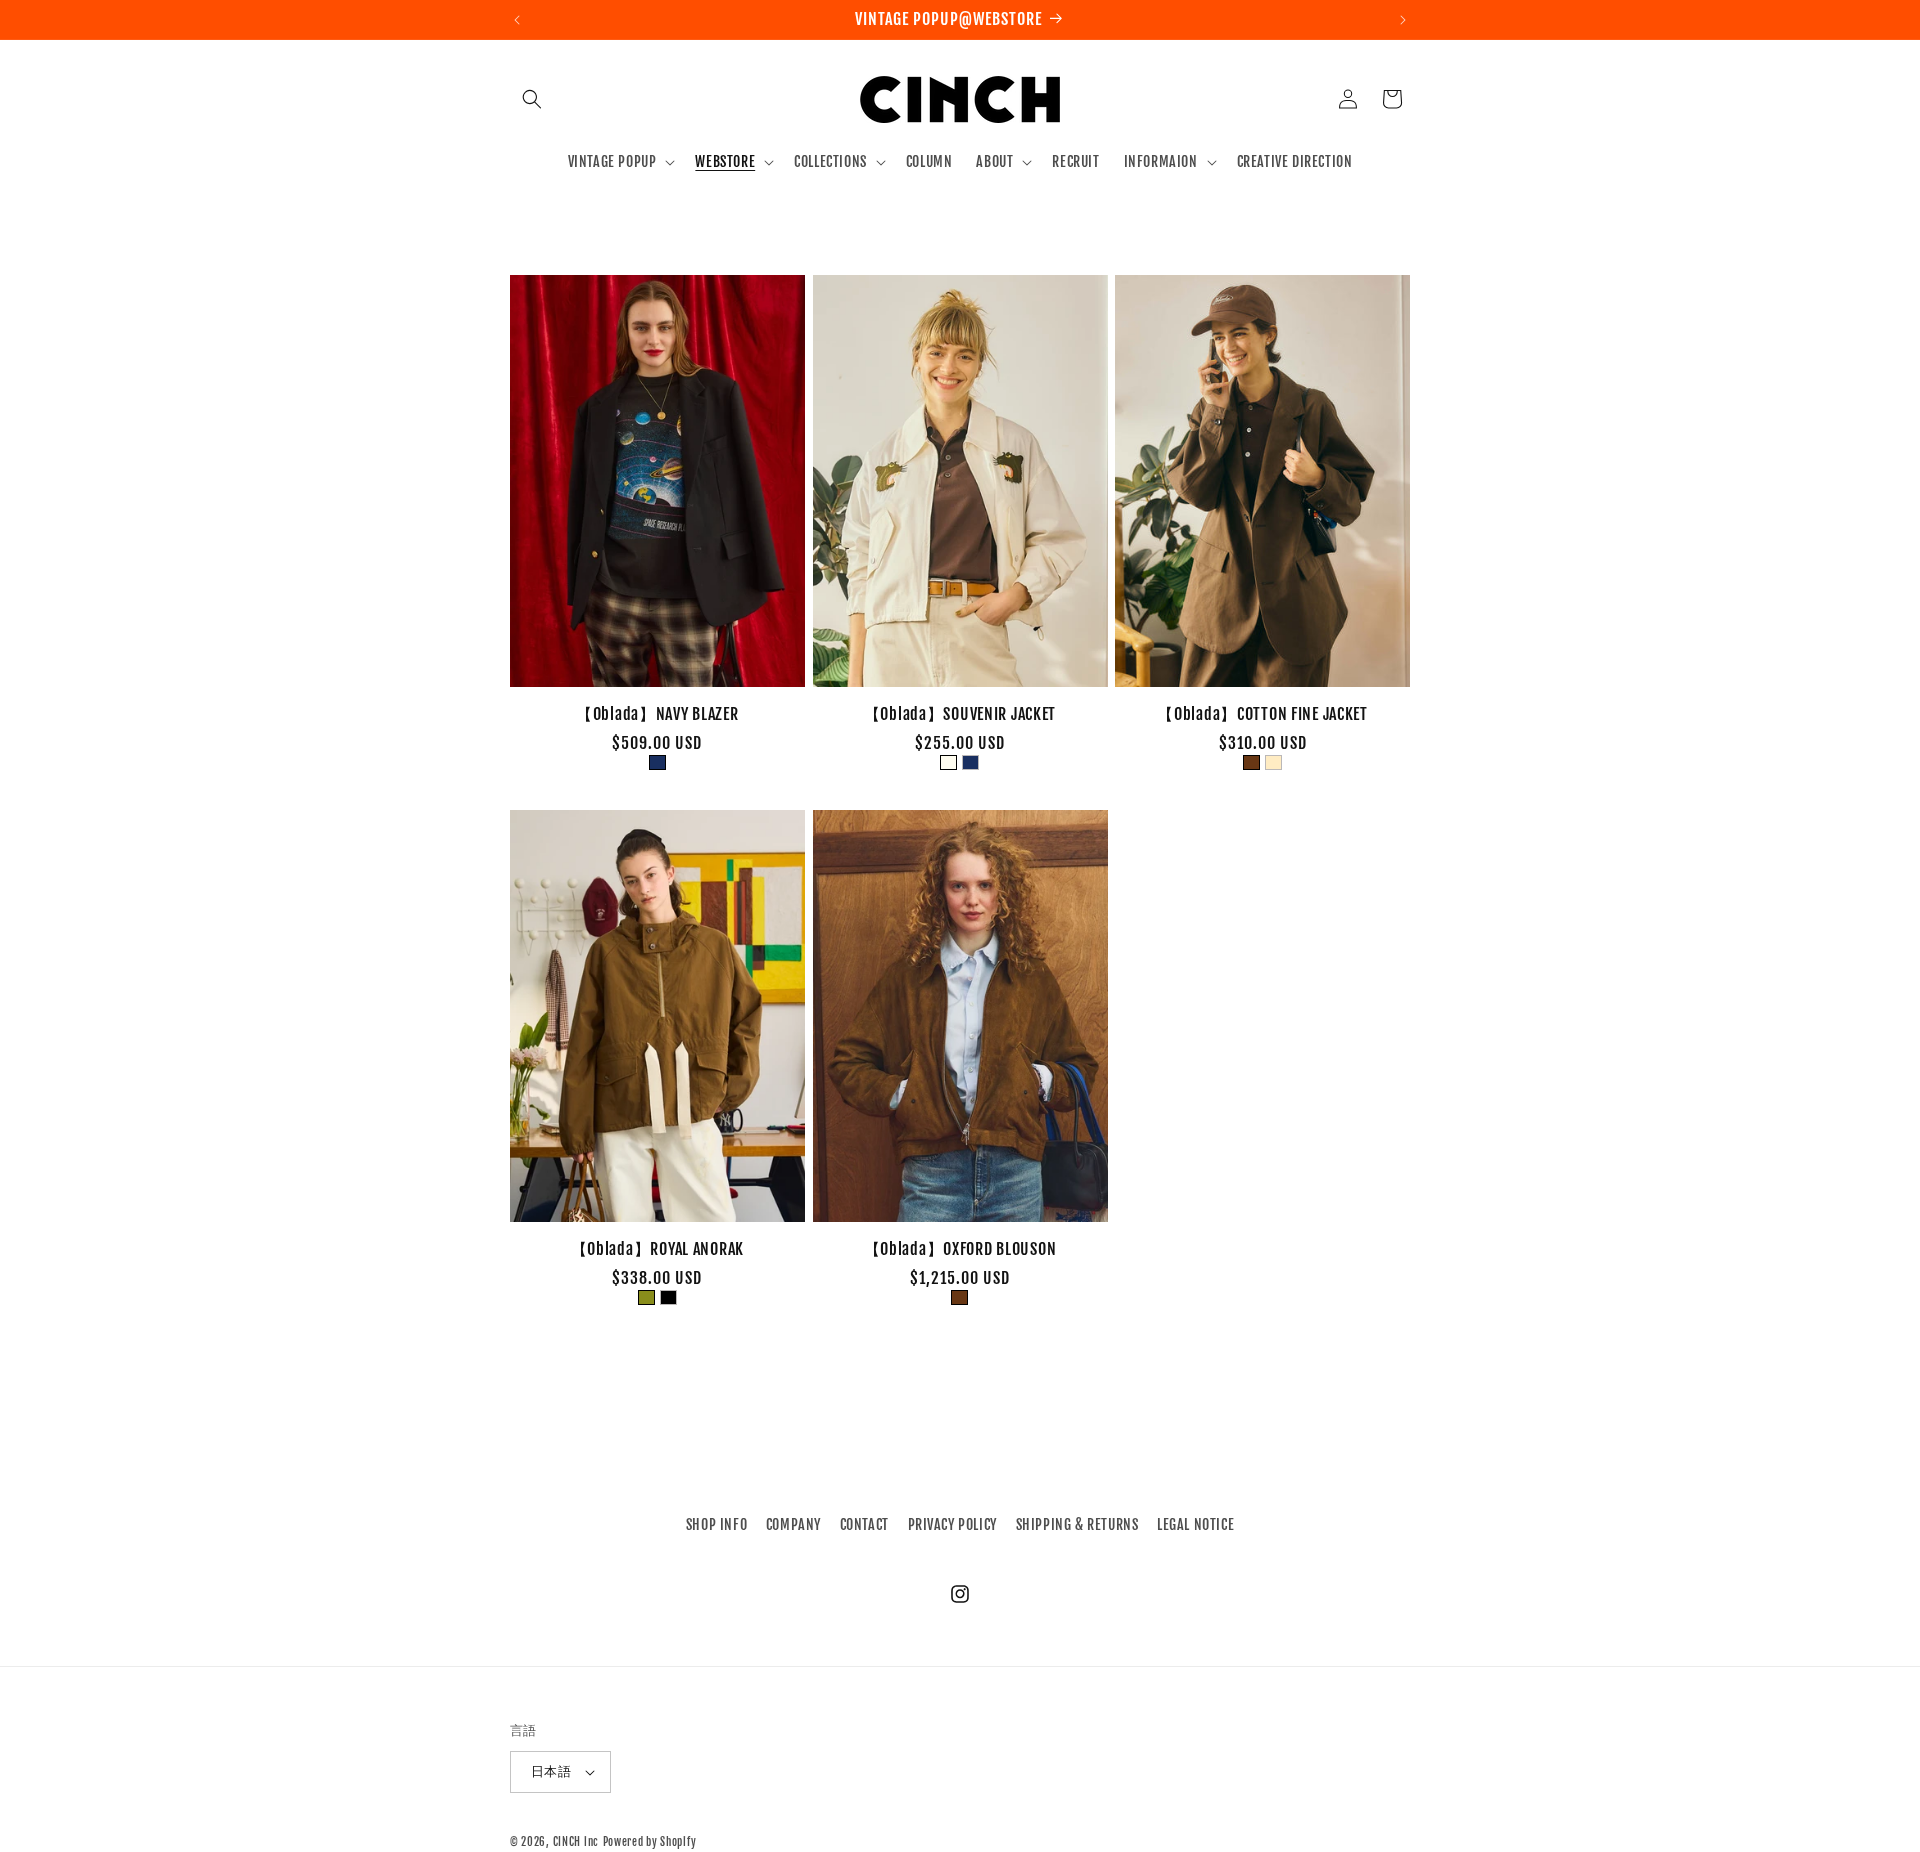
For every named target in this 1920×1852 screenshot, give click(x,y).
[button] (532, 99)
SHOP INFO (716, 1524)
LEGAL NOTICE (1195, 1524)
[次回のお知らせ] (1403, 20)
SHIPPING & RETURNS (1077, 1524)
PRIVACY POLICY (952, 1524)
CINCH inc (576, 1842)
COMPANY (793, 1524)
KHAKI (646, 1297)
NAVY (657, 762)
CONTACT (864, 1524)
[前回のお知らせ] (517, 20)
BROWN (1251, 762)
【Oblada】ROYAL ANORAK (657, 1249)
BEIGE (1273, 762)
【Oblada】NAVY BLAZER (657, 714)
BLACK (668, 1297)
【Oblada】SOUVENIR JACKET (960, 714)
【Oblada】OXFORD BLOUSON (960, 1249)
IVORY (948, 762)
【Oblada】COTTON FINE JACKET (1262, 714)
